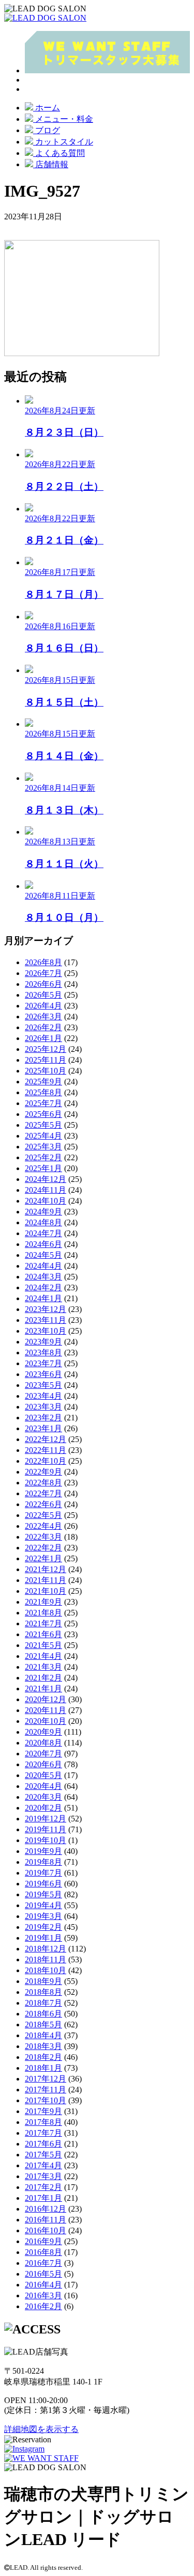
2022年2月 (43, 1548)
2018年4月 (43, 2035)
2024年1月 (43, 1298)
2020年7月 (43, 1754)
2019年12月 (46, 1819)
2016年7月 (43, 2263)
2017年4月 (43, 2165)
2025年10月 (46, 1071)
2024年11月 (46, 1190)
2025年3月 (43, 1147)
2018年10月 (46, 1970)
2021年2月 (43, 1678)
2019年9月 (43, 1851)
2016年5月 (43, 2274)
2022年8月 (43, 1483)
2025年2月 (43, 1157)
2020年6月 (43, 1764)
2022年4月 (43, 1526)
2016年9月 (43, 2241)
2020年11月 (46, 1710)
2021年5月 (43, 1645)
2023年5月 (43, 1385)
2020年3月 (43, 1797)
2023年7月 (43, 1363)
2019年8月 (43, 1862)
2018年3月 (43, 2046)
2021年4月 (43, 1656)
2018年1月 (43, 2068)
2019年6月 (43, 1884)
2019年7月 (43, 1873)
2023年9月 (43, 1342)
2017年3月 (43, 2176)
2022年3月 (43, 1537)
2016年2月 (43, 2306)
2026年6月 (43, 984)
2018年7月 (43, 2003)
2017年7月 (43, 2133)
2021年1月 (43, 1689)
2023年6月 (43, 1374)
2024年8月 (43, 1222)
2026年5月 (43, 995)
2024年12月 (46, 1179)
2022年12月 (46, 1439)
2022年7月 (43, 1493)
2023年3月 (43, 1407)
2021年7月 (43, 1623)
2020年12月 (46, 1699)
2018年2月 (43, 2057)
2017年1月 (43, 2198)
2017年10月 (46, 2100)
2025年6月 (43, 1114)
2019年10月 (46, 1840)
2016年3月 (43, 2295)
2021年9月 (43, 1602)
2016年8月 (43, 2252)
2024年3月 (43, 1277)
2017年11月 (46, 2090)
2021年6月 (43, 1634)
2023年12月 (46, 1309)
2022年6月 (43, 1504)
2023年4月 (43, 1396)
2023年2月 (43, 1418)
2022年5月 (43, 1515)
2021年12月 (46, 1569)
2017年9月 (43, 2111)
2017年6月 (43, 2144)
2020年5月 (43, 1775)
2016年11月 (46, 2220)
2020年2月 (43, 1808)
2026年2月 (43, 1027)
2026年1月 (43, 1038)
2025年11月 (46, 1060)
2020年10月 (46, 1721)
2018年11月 (46, 1959)
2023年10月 (46, 1331)
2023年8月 (43, 1353)
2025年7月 (43, 1103)
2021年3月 (43, 1667)
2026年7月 (43, 973)
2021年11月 (46, 1580)
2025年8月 (43, 1092)
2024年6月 (43, 1244)
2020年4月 (43, 1786)
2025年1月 (43, 1168)
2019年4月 (43, 1905)
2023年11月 (46, 1320)
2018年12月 (46, 1949)
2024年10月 (46, 1201)
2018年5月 (43, 2025)
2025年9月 (43, 1082)
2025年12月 (46, 1049)
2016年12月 (46, 2209)
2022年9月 (43, 1472)
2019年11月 (46, 1829)
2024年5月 (43, 1255)
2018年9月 (43, 1981)
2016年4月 (43, 2285)
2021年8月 (43, 1613)
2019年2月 (43, 1927)
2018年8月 (43, 1992)
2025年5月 (43, 1125)
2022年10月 (46, 1461)
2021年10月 (46, 1591)
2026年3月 (43, 1017)
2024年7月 (43, 1233)
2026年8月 (43, 962)
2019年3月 (43, 1916)
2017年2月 (43, 2187)
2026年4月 (43, 1006)
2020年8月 (43, 1743)
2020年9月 (43, 1732)
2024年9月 (43, 1212)
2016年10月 (46, 2230)
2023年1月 (43, 1428)
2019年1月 (43, 1938)
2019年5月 (43, 1894)
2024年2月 (43, 1287)
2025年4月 (43, 1136)
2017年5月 (43, 2155)
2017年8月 (43, 2122)
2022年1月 (43, 1558)
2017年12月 (46, 2079)
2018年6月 (43, 2014)
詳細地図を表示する (41, 2429)
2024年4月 (43, 1266)
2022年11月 (46, 1450)
